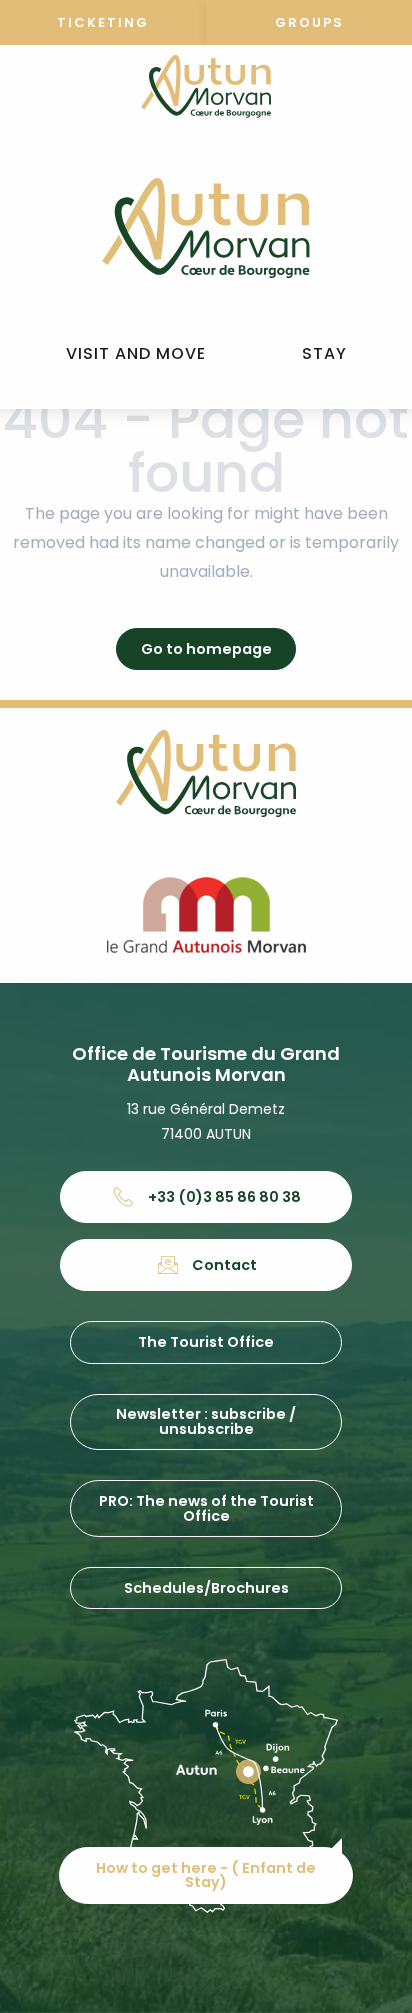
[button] (136, 354)
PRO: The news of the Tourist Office (206, 1508)
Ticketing (103, 22)
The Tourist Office (206, 1342)
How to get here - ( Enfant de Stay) (206, 1875)
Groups (309, 22)
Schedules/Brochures (206, 1588)
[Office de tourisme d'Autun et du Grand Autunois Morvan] (205, 228)
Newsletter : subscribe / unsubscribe (206, 1421)
